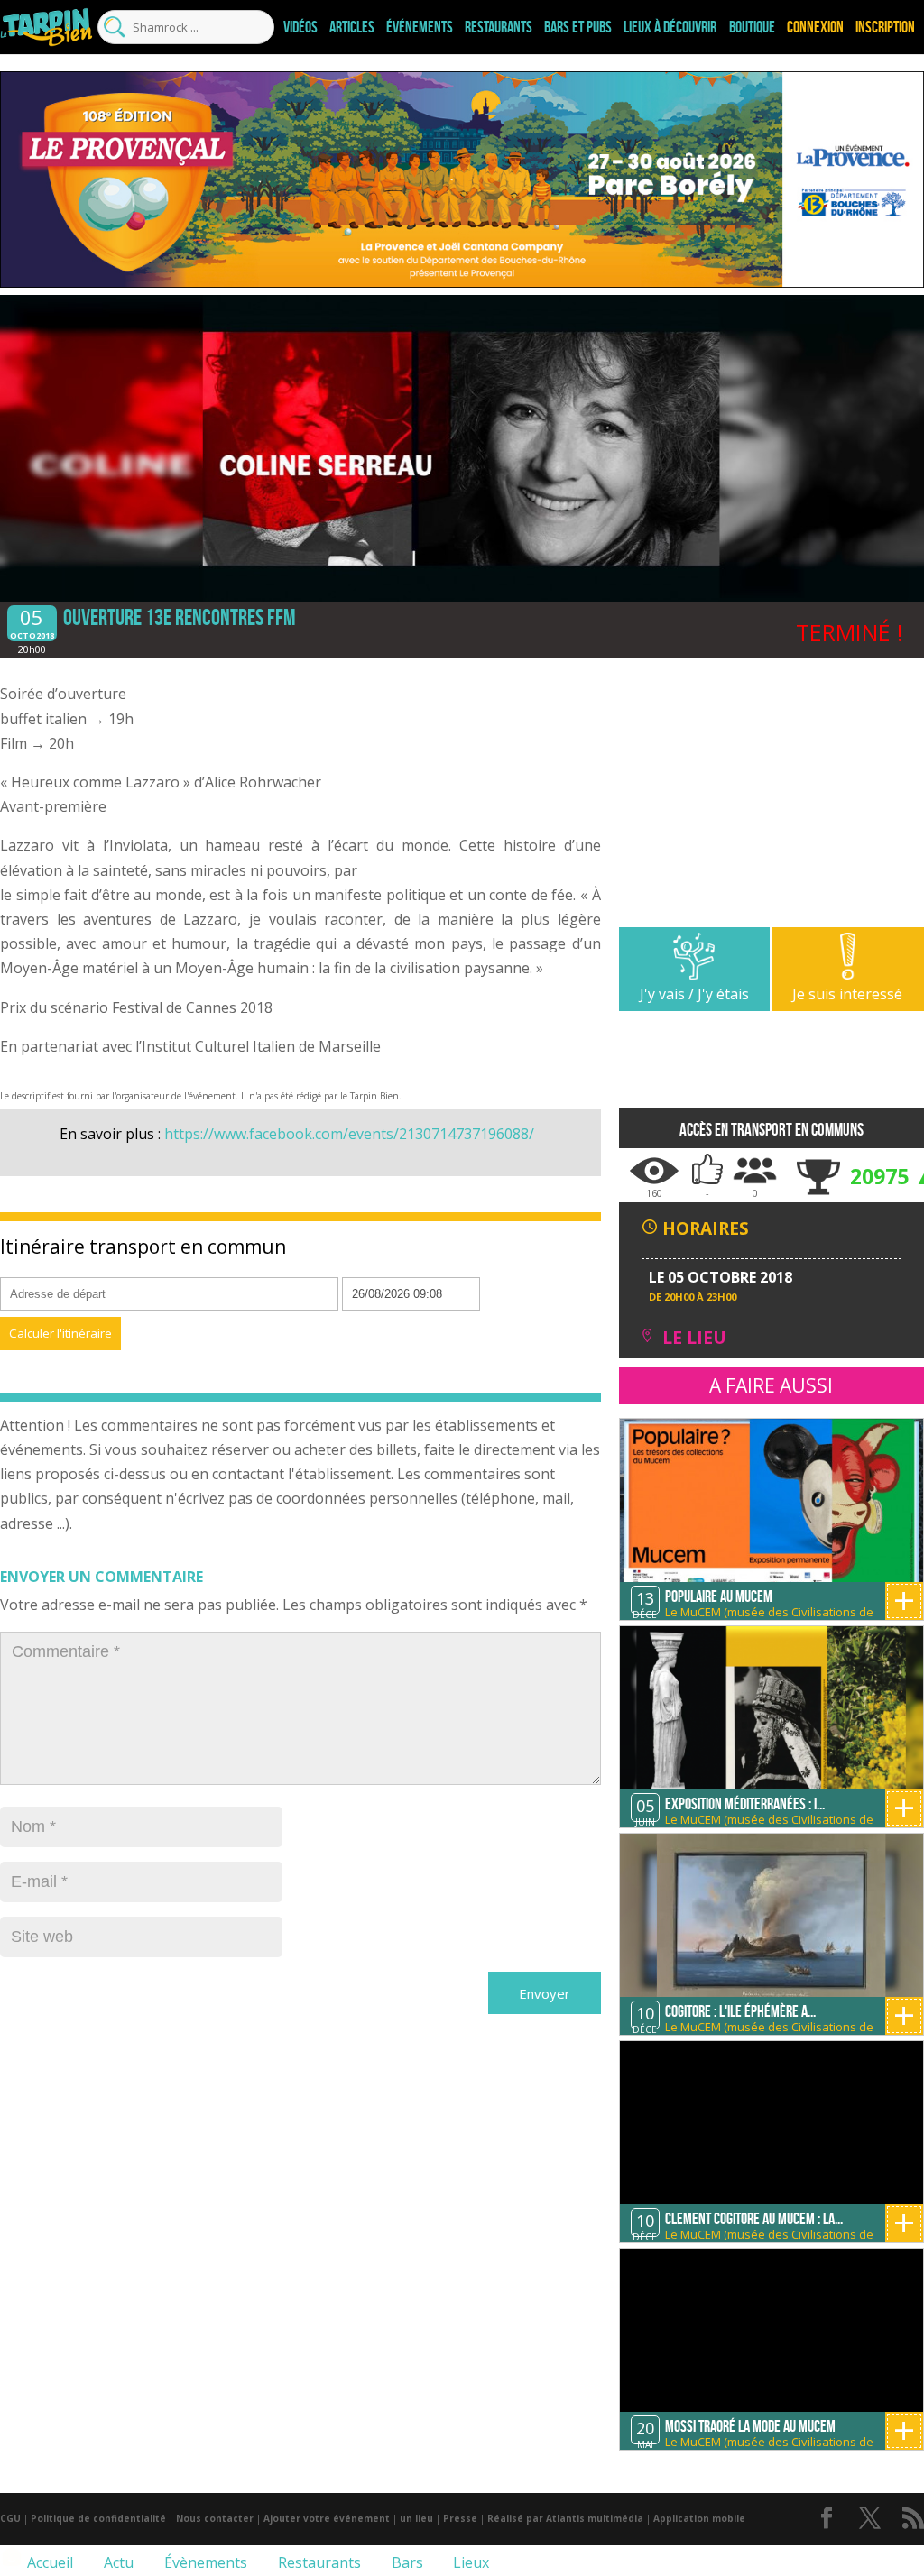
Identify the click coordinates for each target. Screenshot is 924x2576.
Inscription (885, 27)
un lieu (416, 2518)
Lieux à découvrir (670, 27)
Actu (117, 2562)
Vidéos (300, 27)
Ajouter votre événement (327, 2518)
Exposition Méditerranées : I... (745, 1804)
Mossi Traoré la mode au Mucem (750, 2426)
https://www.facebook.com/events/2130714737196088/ (349, 1134)
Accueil (48, 2562)
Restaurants (499, 27)
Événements (420, 27)
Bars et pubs (578, 27)
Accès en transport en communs (772, 1130)
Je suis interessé (847, 994)
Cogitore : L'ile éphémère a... (740, 2011)
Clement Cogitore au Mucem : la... (754, 2219)
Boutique (752, 27)
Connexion (815, 27)
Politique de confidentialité (98, 2518)
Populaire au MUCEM (719, 1596)
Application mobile (699, 2518)
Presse (460, 2518)
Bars (406, 2562)
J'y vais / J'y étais (694, 994)
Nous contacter (215, 2518)
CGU (10, 2518)
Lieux (469, 2562)
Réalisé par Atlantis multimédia (565, 2518)
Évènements (204, 2562)
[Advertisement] (772, 801)
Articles (352, 27)
